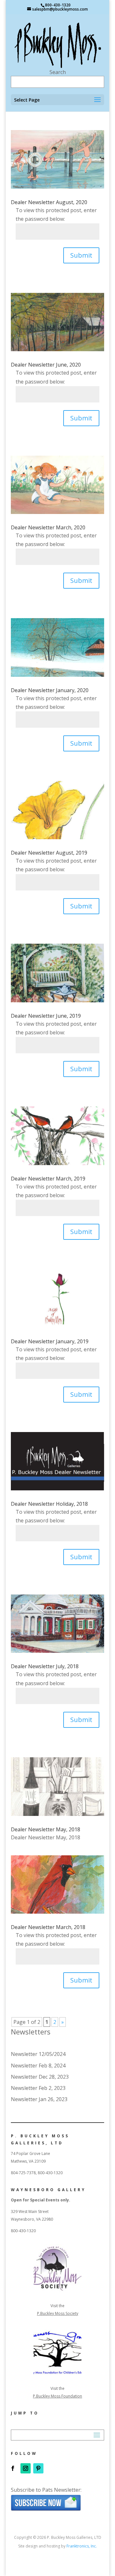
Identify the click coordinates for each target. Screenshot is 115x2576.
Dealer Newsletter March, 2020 (48, 527)
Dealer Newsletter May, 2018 (46, 1829)
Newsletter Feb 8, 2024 (38, 2066)
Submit (81, 255)
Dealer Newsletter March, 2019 (48, 1179)
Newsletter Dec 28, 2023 (40, 2077)
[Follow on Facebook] (13, 2468)
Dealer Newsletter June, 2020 (46, 365)
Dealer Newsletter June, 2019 (46, 1016)
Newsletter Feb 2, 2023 (38, 2088)
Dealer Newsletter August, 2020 (49, 202)
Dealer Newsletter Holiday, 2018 (49, 1504)
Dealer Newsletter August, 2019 (49, 853)
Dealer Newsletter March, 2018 (48, 1927)
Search (58, 72)
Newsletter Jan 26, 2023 (39, 2099)
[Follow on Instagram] (26, 2468)
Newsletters (31, 2032)
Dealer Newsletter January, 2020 (50, 690)
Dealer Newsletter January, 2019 (50, 1341)
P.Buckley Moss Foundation (57, 2396)
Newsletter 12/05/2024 (38, 2054)
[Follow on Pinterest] (38, 2468)
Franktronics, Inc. (82, 2546)
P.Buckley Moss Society (58, 2313)
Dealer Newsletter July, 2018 (45, 1666)
